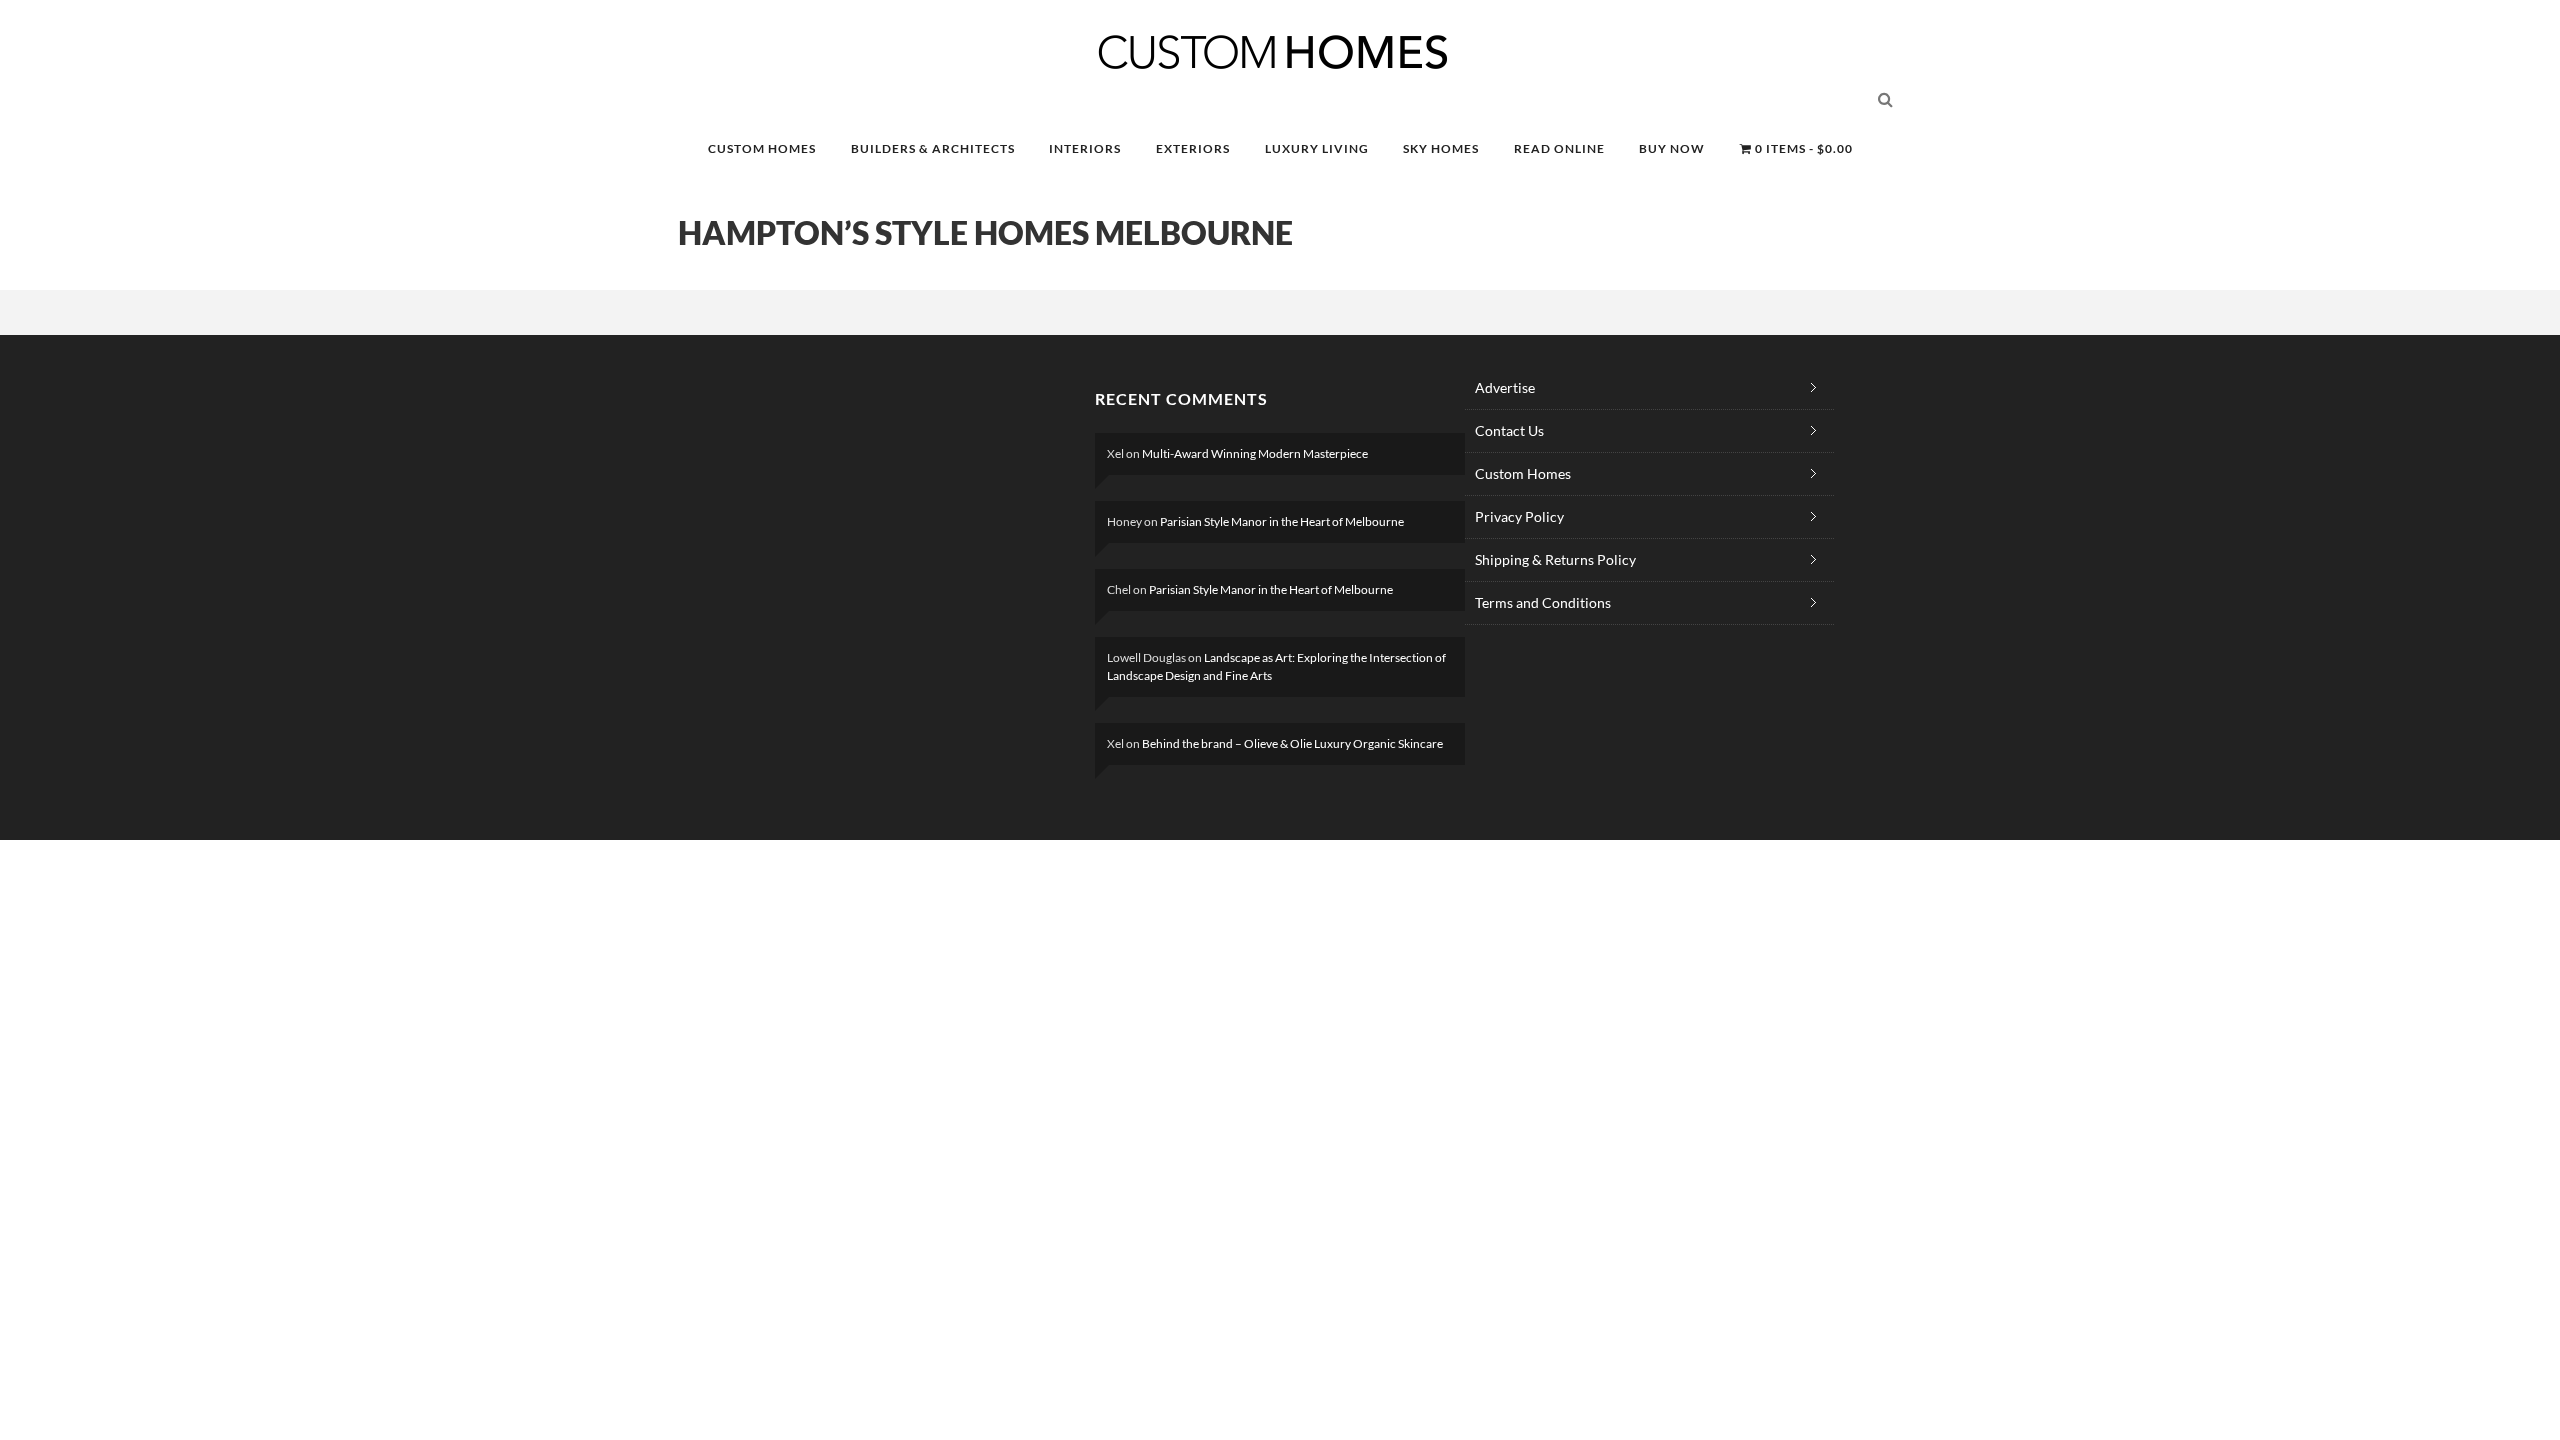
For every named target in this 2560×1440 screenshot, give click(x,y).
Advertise (1505, 387)
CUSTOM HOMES (762, 148)
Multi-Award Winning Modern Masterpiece (1255, 453)
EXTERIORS (1193, 148)
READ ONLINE (1559, 148)
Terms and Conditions (1543, 602)
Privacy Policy (1519, 516)
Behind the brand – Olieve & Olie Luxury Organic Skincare (1292, 743)
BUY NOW (1672, 148)
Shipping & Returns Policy (1555, 559)
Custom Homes (1523, 473)
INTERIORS (1085, 148)
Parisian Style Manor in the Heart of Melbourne (1282, 521)
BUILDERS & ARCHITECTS (933, 148)
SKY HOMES (1441, 148)
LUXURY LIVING (1317, 148)
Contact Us (1509, 430)
